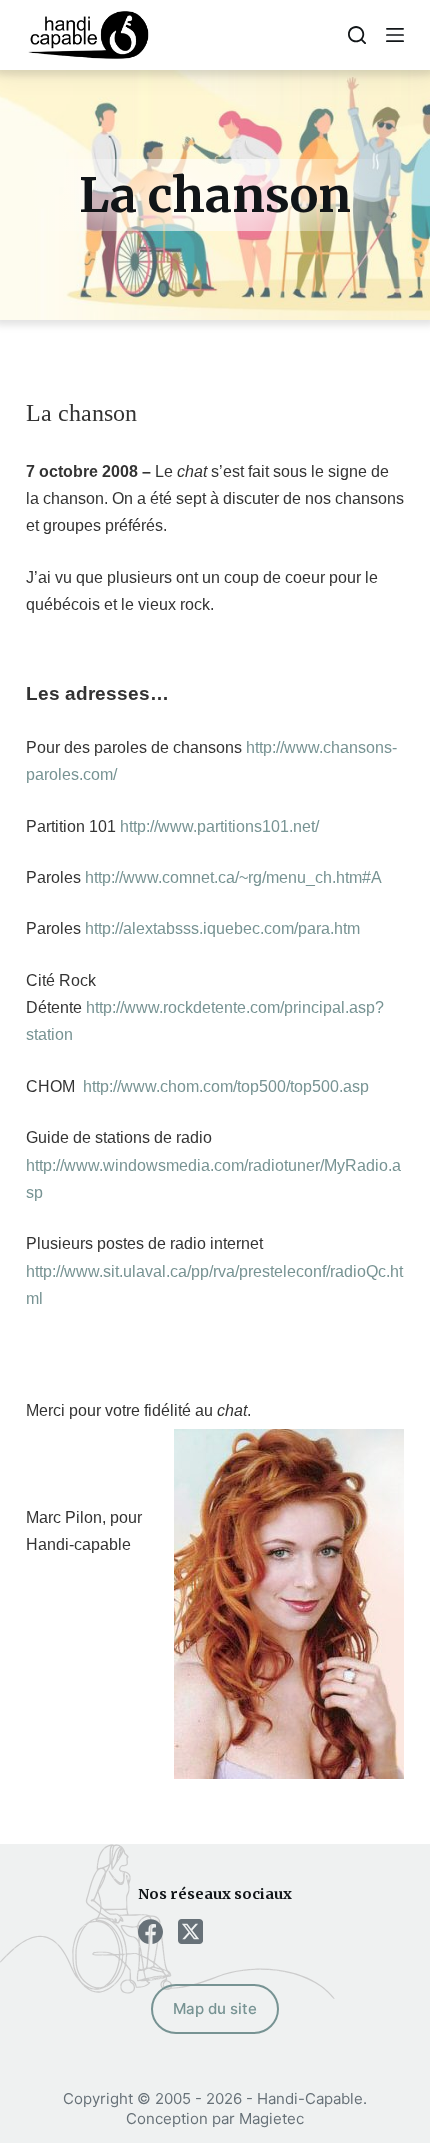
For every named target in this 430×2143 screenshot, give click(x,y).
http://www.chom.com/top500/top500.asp (226, 1086)
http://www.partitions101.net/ (219, 826)
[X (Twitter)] (190, 1931)
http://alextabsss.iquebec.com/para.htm (222, 928)
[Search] (357, 35)
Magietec (271, 2118)
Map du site (215, 2008)
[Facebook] (150, 1931)
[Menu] (395, 35)
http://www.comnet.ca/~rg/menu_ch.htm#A (233, 877)
